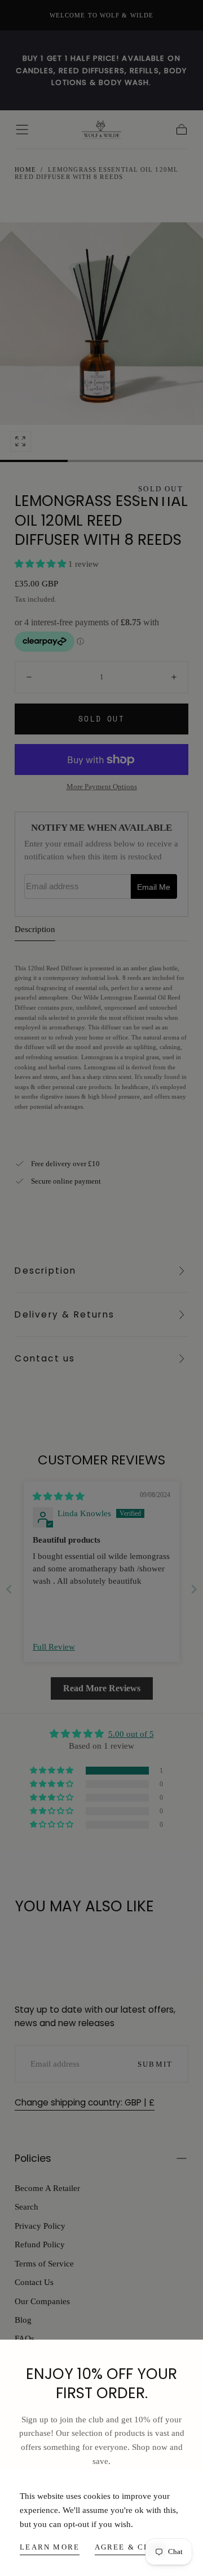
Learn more (50, 2547)
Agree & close (131, 2547)
